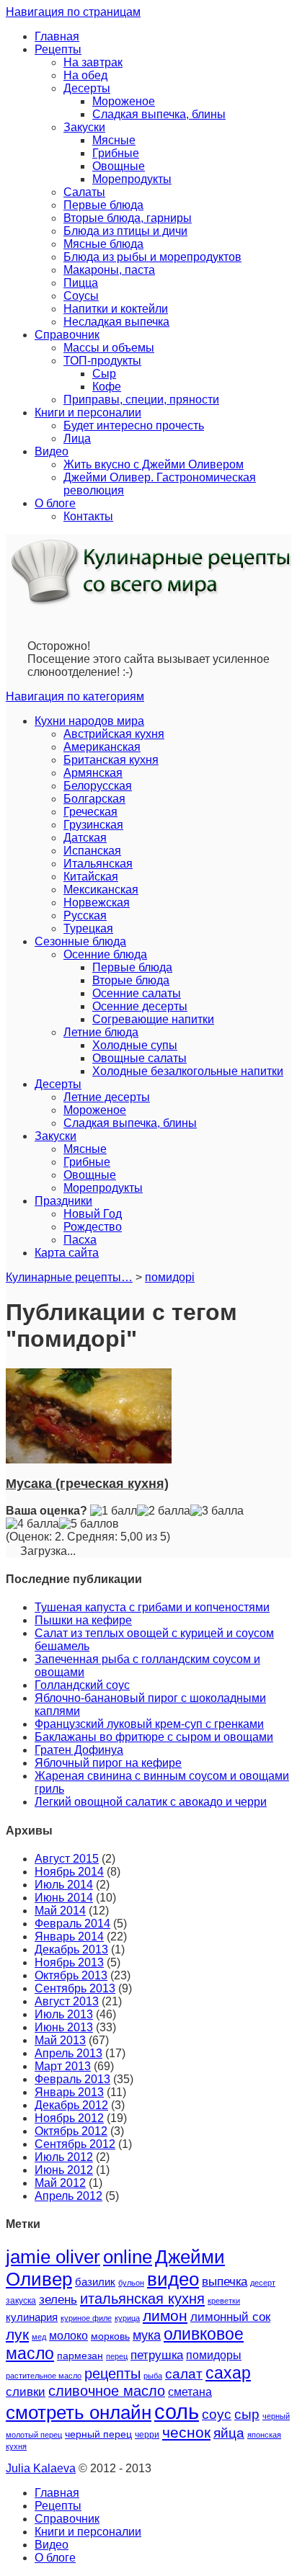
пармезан (80, 2356)
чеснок (186, 2433)
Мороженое (124, 101)
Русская (85, 915)
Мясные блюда (103, 244)
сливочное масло (107, 2391)
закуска (21, 2301)
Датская (85, 838)
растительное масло (44, 2376)
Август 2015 (67, 1859)
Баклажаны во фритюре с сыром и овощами (154, 1737)
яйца (229, 2433)
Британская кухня (111, 760)
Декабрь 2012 (71, 2105)
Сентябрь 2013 (75, 1988)
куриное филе (86, 2318)
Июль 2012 (64, 2157)
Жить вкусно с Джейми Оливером (154, 464)
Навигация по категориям (75, 696)
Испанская (92, 851)
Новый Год (93, 1214)
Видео (52, 451)
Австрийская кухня (114, 734)
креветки (224, 2301)
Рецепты (58, 49)
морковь (110, 2336)
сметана (190, 2392)
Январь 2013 (69, 2092)
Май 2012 (60, 2183)
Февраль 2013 (72, 2079)
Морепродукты (132, 179)
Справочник (67, 335)
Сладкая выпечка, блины (159, 114)
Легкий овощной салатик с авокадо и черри (151, 1802)
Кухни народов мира (89, 721)
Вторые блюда (131, 980)
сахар (228, 2373)
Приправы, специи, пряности (141, 400)
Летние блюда (101, 1032)
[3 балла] (217, 1511)
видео (173, 2279)
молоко (68, 2335)
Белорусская (98, 786)
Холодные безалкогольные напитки (188, 1071)
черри (147, 2435)
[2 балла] (164, 1511)
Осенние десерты (140, 1006)
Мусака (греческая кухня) (87, 1484)
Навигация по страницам (73, 12)
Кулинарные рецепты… (69, 1277)
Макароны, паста (109, 270)
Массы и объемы (109, 348)
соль (177, 2411)
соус (217, 2414)
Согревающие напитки (153, 1019)
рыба (153, 2376)
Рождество (93, 1227)
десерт (263, 2283)
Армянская (93, 773)
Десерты (87, 88)
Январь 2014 (69, 1937)
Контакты (88, 516)
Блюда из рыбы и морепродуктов (152, 257)
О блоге (55, 503)
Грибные (116, 153)
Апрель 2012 (68, 2196)
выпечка (225, 2282)
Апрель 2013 (68, 2053)
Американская (102, 747)
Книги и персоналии (88, 413)
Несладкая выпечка (116, 322)
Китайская (91, 877)
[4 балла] (32, 1524)
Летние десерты (107, 1097)
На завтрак (93, 62)
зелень (58, 2300)
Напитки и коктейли (116, 309)
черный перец (98, 2434)
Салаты (84, 192)
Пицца (81, 283)
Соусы (81, 296)
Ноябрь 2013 (69, 1962)
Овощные (119, 166)
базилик (95, 2282)
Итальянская (98, 864)
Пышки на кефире (83, 1620)
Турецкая (88, 928)
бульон (131, 2283)
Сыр (104, 374)
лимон (165, 2316)
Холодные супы (135, 1045)
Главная (57, 36)
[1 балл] (114, 1511)
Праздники (63, 1201)
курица (127, 2318)
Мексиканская (101, 890)
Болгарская (94, 799)
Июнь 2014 (64, 1898)
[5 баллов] (89, 1524)
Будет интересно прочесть (134, 425)
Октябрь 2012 (71, 2131)
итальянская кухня (142, 2299)
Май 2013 (60, 2040)
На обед (85, 75)
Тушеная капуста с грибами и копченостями (152, 1607)
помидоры (214, 2355)
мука (147, 2335)
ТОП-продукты (102, 361)
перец (117, 2356)
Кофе (107, 387)
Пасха (80, 1240)
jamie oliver (53, 2257)
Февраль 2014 (72, 1924)
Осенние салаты (137, 993)
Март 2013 (63, 2066)
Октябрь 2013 (71, 1975)
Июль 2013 (64, 2014)
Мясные (114, 140)
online (128, 2257)
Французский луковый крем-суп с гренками (149, 1724)
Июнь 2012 (64, 2170)
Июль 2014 (64, 1885)
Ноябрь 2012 (69, 2118)
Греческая (90, 812)
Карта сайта (67, 1253)
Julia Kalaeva (41, 2468)
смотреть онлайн (79, 2412)
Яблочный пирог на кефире (108, 1763)
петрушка (157, 2355)
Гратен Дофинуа (79, 1750)
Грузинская (93, 825)
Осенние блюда (105, 954)
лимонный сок (230, 2317)
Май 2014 (60, 1911)
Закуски (84, 127)
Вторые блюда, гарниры (128, 218)
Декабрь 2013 (71, 1949)
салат (184, 2374)
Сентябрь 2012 (75, 2144)
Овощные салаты (139, 1058)
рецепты (112, 2374)
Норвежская (97, 903)
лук (17, 2334)
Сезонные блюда (80, 941)
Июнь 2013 (64, 2027)
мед (39, 2337)
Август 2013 (67, 2001)
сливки (26, 2392)
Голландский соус (82, 1685)
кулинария (32, 2317)
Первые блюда (103, 205)
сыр (247, 2414)
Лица (77, 438)
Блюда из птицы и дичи (125, 231)
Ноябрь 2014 (69, 1872)
